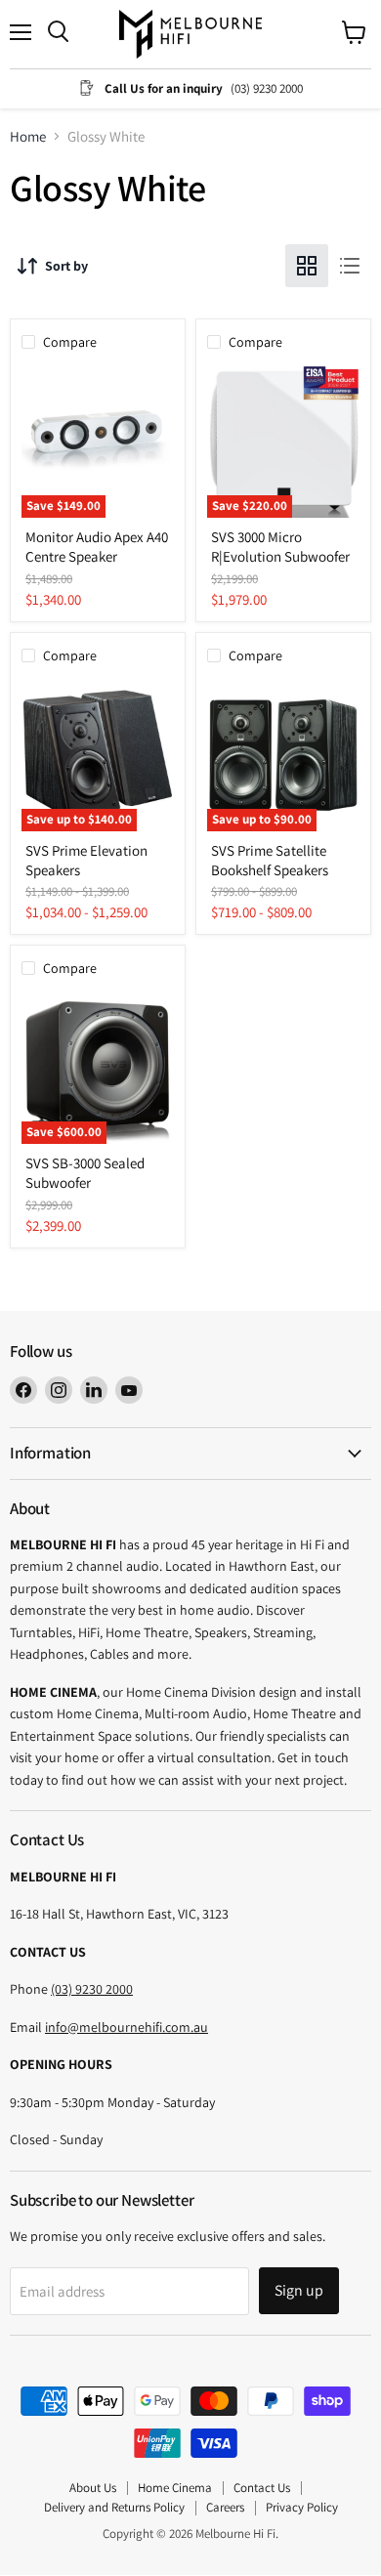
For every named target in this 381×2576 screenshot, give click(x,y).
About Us (93, 2488)
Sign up (299, 2290)
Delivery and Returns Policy (114, 2507)
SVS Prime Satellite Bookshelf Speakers (270, 860)
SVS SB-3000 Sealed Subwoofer (85, 1173)
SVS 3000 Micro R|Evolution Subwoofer (280, 547)
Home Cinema (175, 2488)
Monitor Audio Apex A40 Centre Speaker (97, 547)
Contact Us (262, 2488)
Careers (225, 2507)
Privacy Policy (302, 2507)
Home (28, 136)
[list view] (350, 266)
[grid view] (307, 266)
